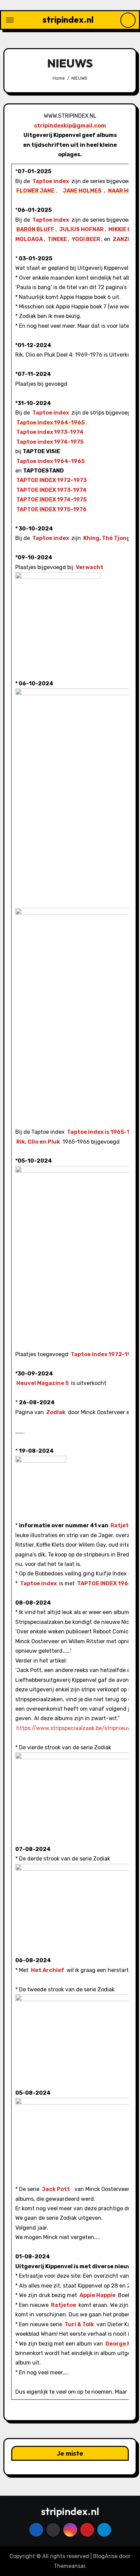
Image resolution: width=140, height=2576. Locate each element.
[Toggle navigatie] (10, 20)
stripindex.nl (68, 19)
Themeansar (69, 2566)
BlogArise (105, 2556)
